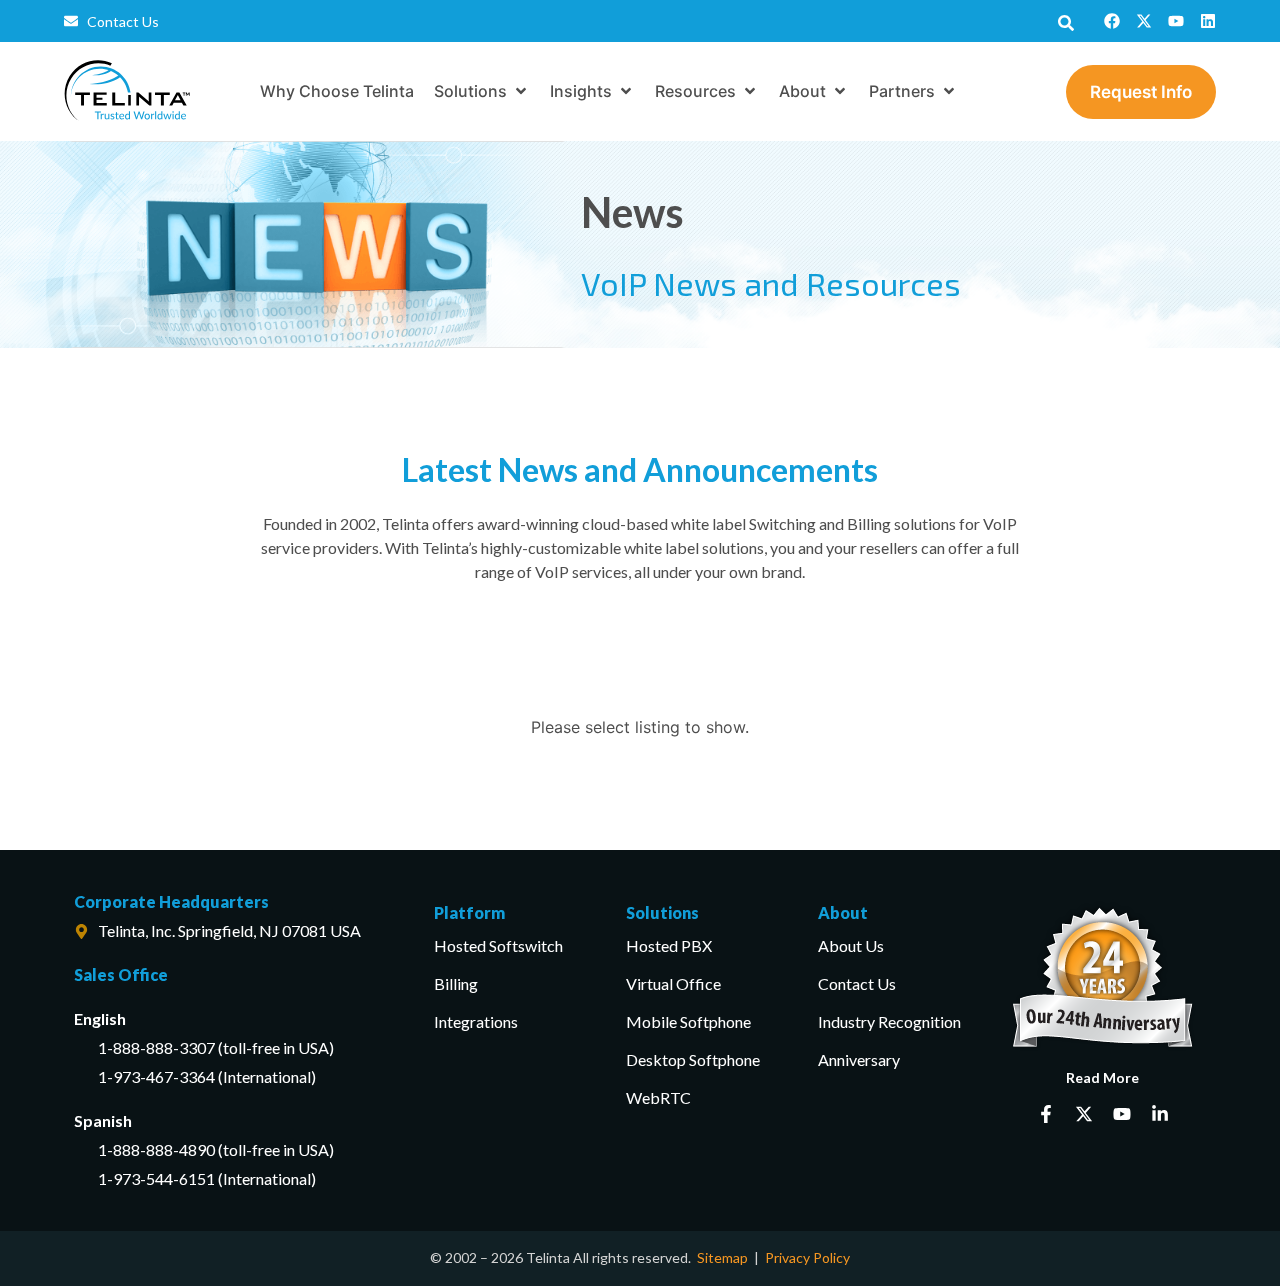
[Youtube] (1176, 21)
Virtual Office (673, 983)
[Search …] (1066, 21)
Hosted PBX (669, 945)
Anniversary (859, 1059)
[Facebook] (1112, 21)
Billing (456, 983)
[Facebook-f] (1046, 1114)
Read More (1102, 1077)
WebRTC (658, 1097)
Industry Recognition (889, 1021)
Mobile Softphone (688, 1021)
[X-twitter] (1144, 21)
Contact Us (857, 983)
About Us (851, 945)
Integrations (476, 1021)
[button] (482, 91)
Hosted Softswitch (498, 945)
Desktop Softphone (693, 1059)
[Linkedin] (1208, 21)
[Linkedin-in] (1160, 1114)
